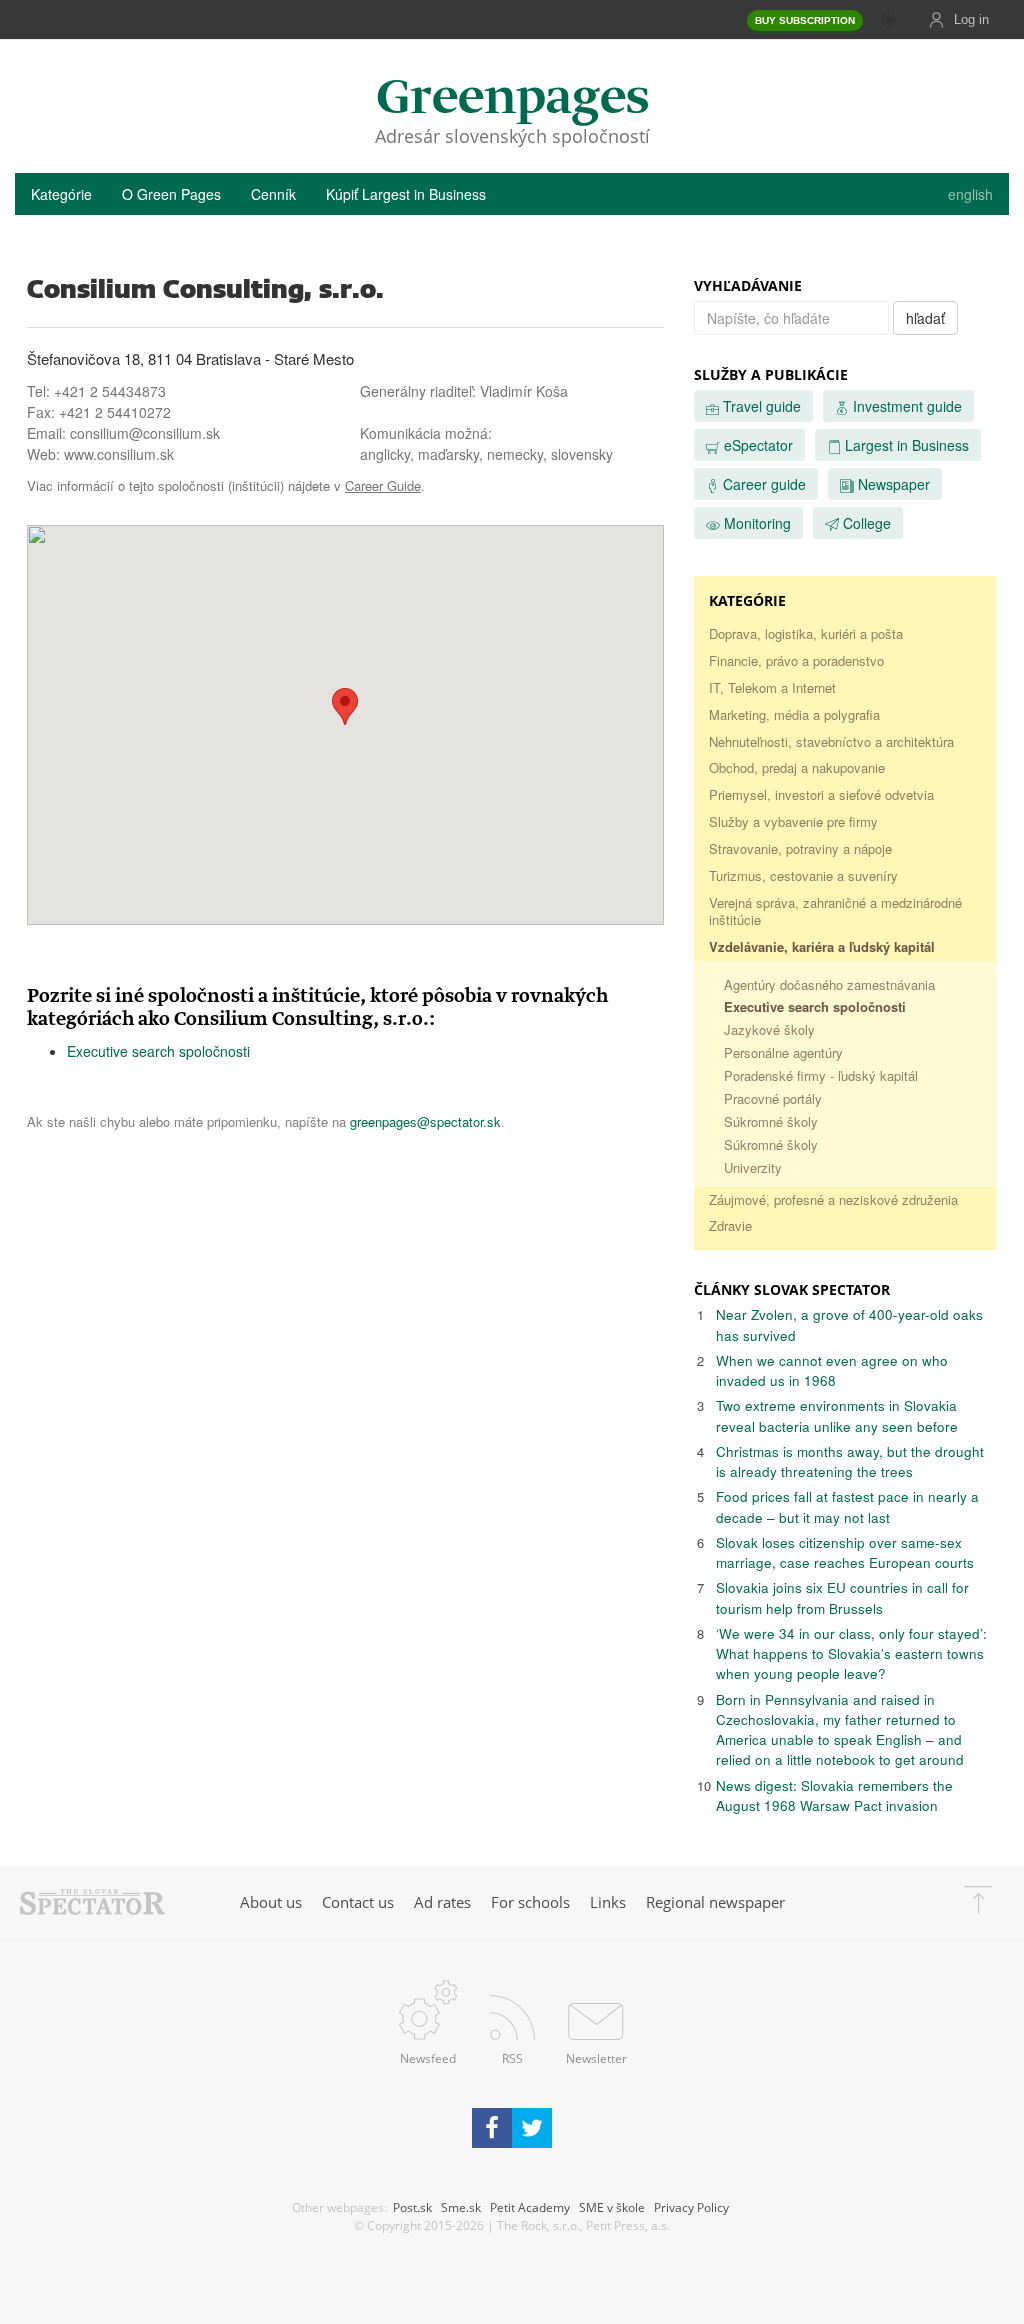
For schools (530, 1902)
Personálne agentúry (783, 1052)
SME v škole (612, 2207)
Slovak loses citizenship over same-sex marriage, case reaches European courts (845, 1552)
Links (608, 1902)
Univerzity (753, 1167)
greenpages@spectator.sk (425, 1121)
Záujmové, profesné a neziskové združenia (833, 1199)
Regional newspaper (715, 1902)
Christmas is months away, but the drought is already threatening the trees (850, 1461)
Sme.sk (461, 2207)
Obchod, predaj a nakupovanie (797, 767)
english (970, 194)
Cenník (273, 194)
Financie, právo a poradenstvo (796, 660)
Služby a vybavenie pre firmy (793, 821)
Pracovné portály (773, 1098)
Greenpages (512, 99)
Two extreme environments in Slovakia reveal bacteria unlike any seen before (837, 1415)
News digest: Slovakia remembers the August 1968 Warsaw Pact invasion (834, 1795)
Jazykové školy (769, 1029)
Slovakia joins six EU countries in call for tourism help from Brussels (842, 1597)
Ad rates (442, 1902)
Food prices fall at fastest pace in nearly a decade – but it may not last (847, 1506)
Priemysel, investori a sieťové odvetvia (821, 794)
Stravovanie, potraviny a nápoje (800, 848)
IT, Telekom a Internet (772, 687)
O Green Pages (171, 194)
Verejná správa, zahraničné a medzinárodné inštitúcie (835, 911)
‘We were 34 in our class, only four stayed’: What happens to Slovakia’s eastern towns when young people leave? (851, 1654)
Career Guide (383, 485)
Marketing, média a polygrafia (794, 714)
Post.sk (412, 2207)
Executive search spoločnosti (158, 1051)
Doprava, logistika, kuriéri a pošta (806, 633)
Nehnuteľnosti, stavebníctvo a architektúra (831, 741)
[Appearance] (894, 20)
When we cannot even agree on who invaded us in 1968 (832, 1370)
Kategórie (61, 194)
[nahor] (978, 1902)
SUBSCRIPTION (805, 20)
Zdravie (730, 1225)
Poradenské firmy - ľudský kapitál (821, 1075)
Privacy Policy (691, 2207)
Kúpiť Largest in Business (406, 194)
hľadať (925, 318)
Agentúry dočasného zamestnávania (829, 984)
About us (271, 1902)
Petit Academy (530, 2207)
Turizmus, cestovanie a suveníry (803, 875)
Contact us (358, 1902)
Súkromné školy (771, 1121)
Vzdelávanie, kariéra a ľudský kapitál (822, 946)
